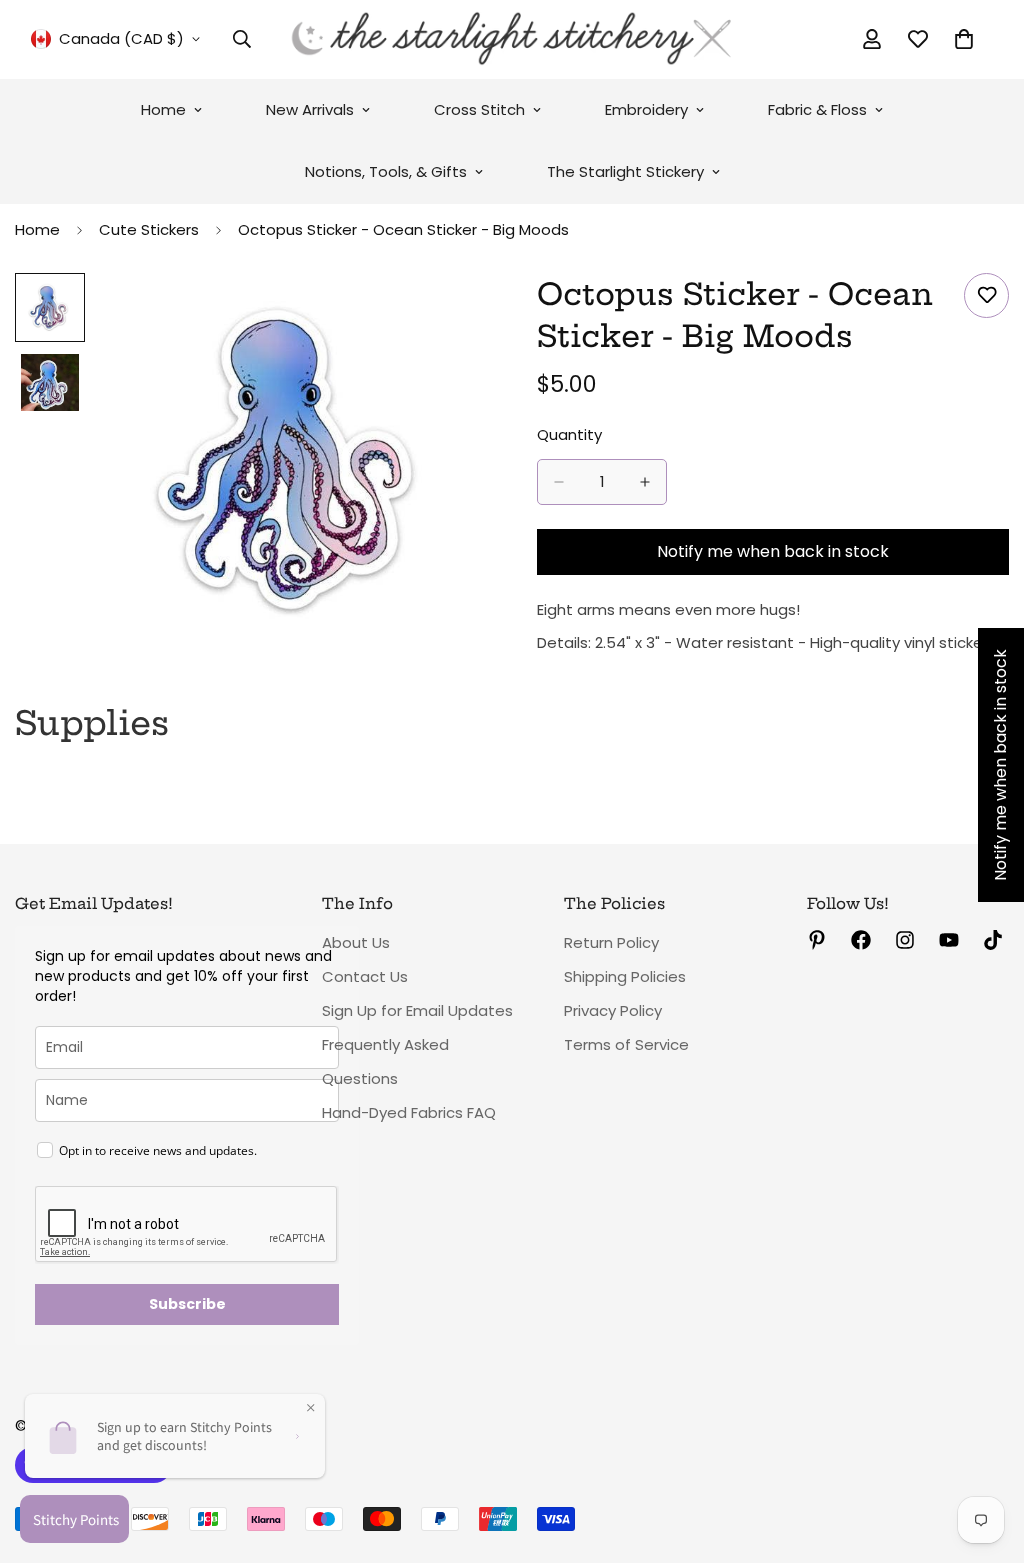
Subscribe (187, 1304)
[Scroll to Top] (985, 1454)
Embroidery (646, 109)
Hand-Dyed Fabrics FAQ (409, 1112)
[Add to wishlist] (986, 295)
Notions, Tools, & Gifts (386, 171)
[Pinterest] (817, 940)
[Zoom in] (444, 315)
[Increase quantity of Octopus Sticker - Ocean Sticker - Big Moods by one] (645, 482)
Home (163, 109)
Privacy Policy (613, 1010)
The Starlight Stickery (625, 171)
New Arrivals (310, 109)
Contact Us (365, 976)
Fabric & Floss (817, 109)
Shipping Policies (625, 976)
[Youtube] (949, 940)
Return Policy (611, 942)
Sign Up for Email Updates (417, 1010)
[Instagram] (905, 940)
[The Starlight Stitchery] (512, 39)
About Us (356, 942)
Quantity (569, 434)
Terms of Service (626, 1044)
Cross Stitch (479, 109)
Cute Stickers (149, 229)
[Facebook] (861, 940)
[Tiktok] (993, 940)
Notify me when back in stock (773, 551)
